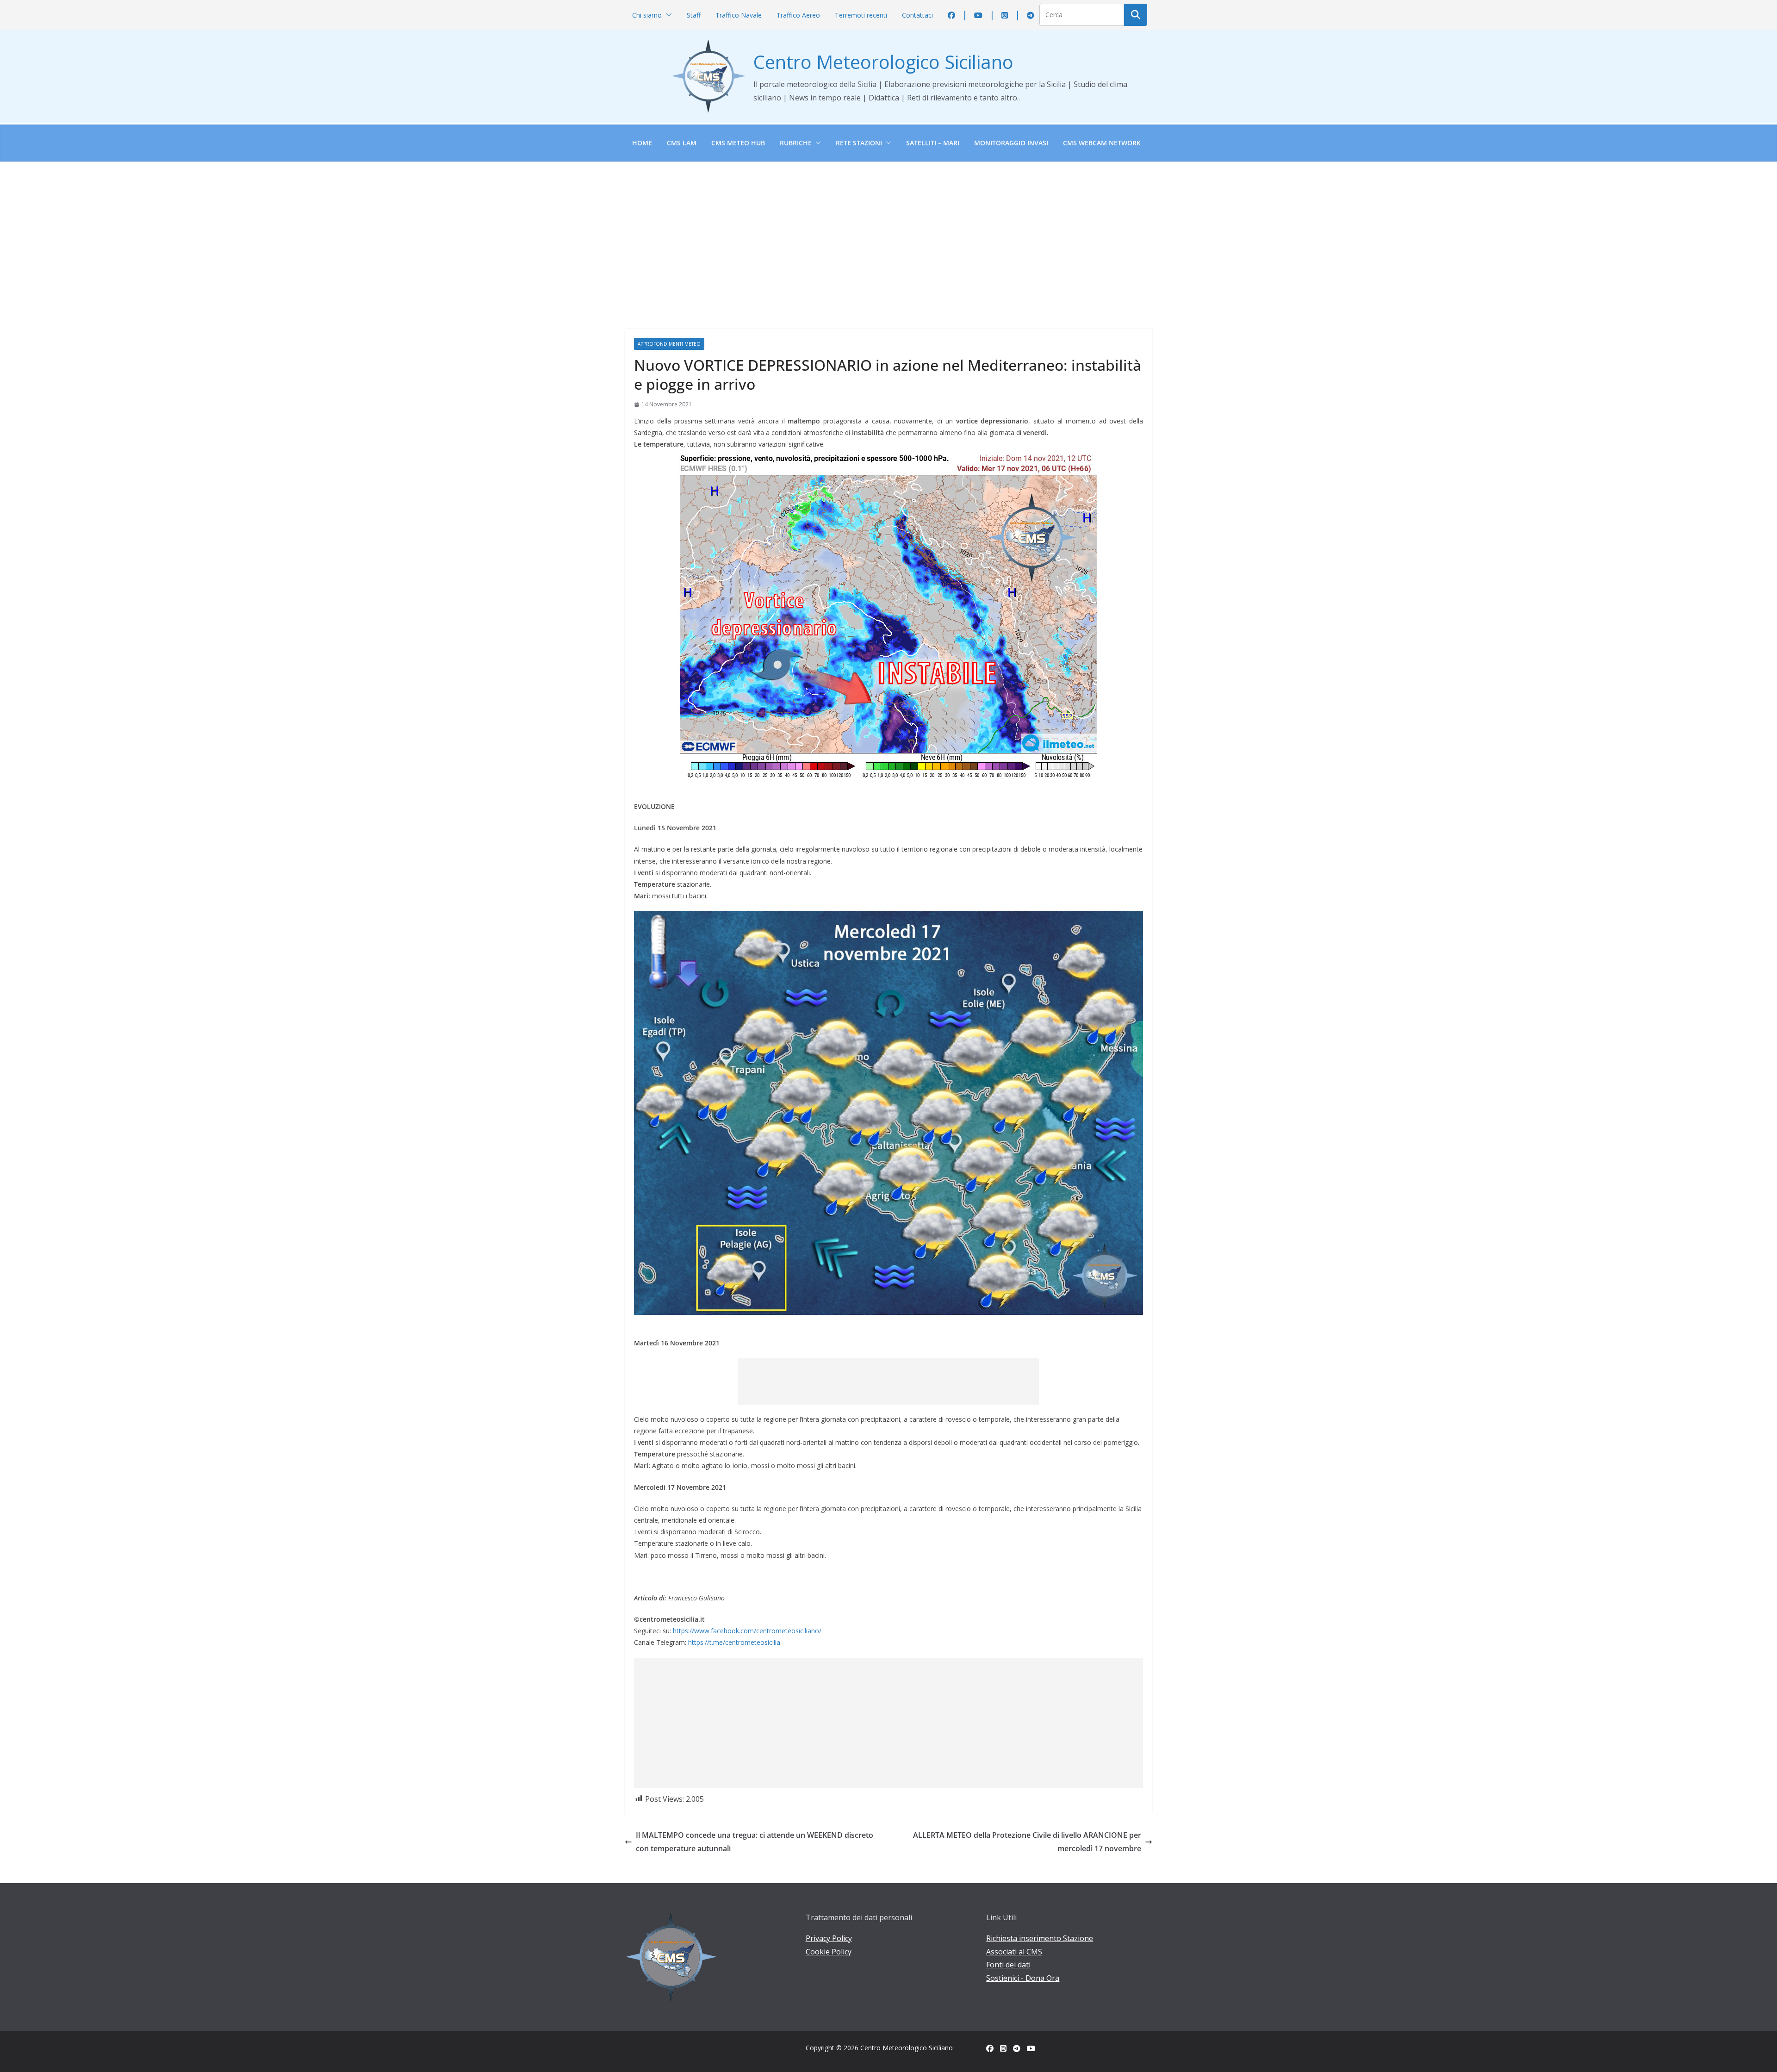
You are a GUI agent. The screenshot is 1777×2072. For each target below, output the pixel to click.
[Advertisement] (888, 231)
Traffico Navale (739, 15)
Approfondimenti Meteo (669, 344)
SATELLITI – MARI (933, 143)
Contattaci (917, 15)
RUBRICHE (796, 143)
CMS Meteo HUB (738, 143)
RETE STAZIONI (859, 143)
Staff (694, 15)
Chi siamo (647, 15)
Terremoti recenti (861, 15)
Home (642, 143)
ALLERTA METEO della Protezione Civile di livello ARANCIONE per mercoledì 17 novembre (1027, 1842)
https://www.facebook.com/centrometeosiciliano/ (747, 1631)
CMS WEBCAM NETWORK (1102, 143)
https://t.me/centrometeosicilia (734, 1642)
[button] (667, 15)
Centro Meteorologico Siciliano (883, 62)
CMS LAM (682, 143)
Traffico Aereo (798, 15)
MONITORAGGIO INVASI (1011, 143)
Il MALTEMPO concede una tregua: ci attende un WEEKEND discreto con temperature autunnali (755, 1842)
